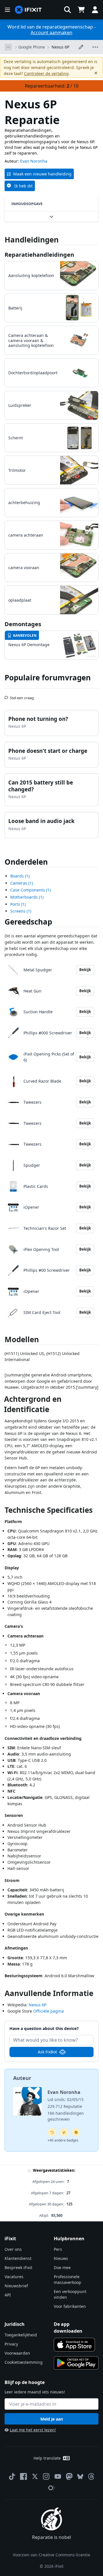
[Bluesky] (80, 2477)
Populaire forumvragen (48, 678)
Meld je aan (52, 2419)
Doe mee (62, 2267)
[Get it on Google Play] (76, 2363)
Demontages (23, 624)
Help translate (47, 2458)
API (8, 2295)
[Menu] (7, 10)
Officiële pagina (48, 2011)
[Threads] (91, 2476)
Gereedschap (28, 922)
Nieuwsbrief (16, 2286)
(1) (20, 876)
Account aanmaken (51, 33)
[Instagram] (46, 2476)
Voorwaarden (17, 2353)
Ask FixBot (47, 2052)
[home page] (28, 10)
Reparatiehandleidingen (39, 255)
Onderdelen (26, 862)
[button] (68, 10)
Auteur (22, 2078)
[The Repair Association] (51, 2488)
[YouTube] (58, 2476)
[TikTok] (12, 2476)
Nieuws (61, 2258)
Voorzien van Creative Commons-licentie (51, 2555)
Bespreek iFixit (18, 2267)
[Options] (8, 47)
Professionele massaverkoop (68, 2279)
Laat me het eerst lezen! (33, 2430)
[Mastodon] (69, 2476)
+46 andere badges (63, 2140)
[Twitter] (35, 2476)
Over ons (13, 2249)
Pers (58, 2249)
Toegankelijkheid (21, 2335)
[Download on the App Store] (74, 2345)
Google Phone (32, 47)
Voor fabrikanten (70, 2306)
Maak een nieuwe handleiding (42, 174)
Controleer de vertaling (46, 73)
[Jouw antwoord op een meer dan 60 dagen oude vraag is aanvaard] (52, 2132)
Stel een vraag (22, 695)
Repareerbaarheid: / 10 (52, 86)
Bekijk (85, 970)
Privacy (11, 2344)
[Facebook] (23, 2476)
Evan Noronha (34, 161)
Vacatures (14, 2277)
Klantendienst (18, 2258)
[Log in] (95, 10)
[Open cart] (81, 10)
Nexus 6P (60, 47)
